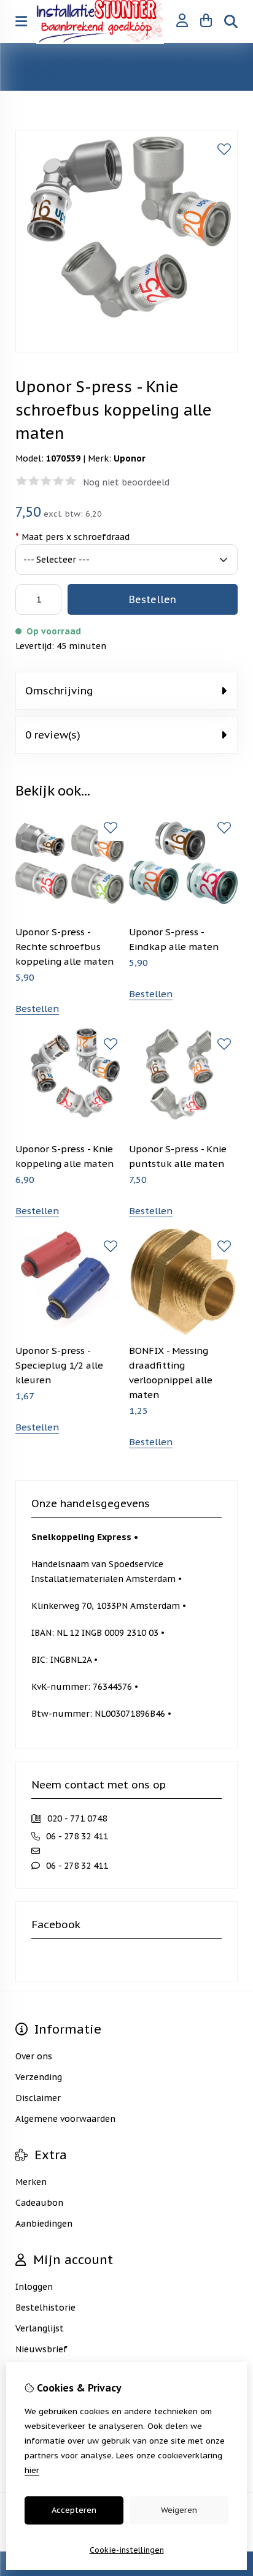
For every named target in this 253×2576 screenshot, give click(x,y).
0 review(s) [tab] (53, 735)
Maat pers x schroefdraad (72, 537)
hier (32, 2470)
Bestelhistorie (45, 2308)
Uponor (130, 458)
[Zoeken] (231, 21)
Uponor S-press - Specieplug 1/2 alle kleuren (59, 1365)
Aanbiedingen (44, 2224)
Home (28, 59)
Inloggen (34, 2287)
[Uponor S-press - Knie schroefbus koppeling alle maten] (126, 349)
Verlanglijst (40, 2328)
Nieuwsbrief (41, 2349)
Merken (31, 2182)
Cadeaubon (39, 2203)
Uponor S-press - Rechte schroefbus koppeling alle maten (64, 947)
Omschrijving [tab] (59, 691)
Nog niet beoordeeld (126, 482)
